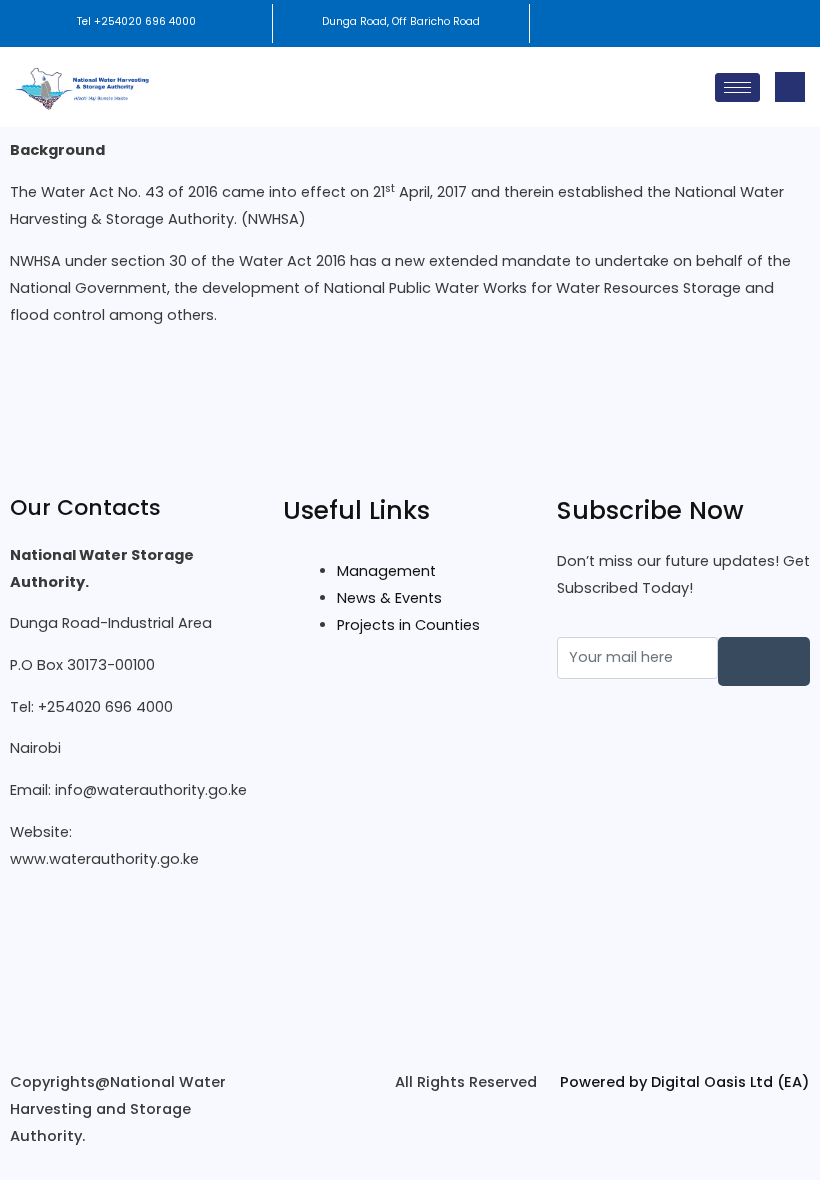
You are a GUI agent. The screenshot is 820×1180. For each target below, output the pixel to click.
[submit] (764, 661)
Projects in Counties (408, 625)
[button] (674, 23)
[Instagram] (136, 1015)
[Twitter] (136, 968)
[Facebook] (136, 920)
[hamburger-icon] (737, 87)
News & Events (389, 598)
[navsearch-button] (790, 87)
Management (386, 571)
